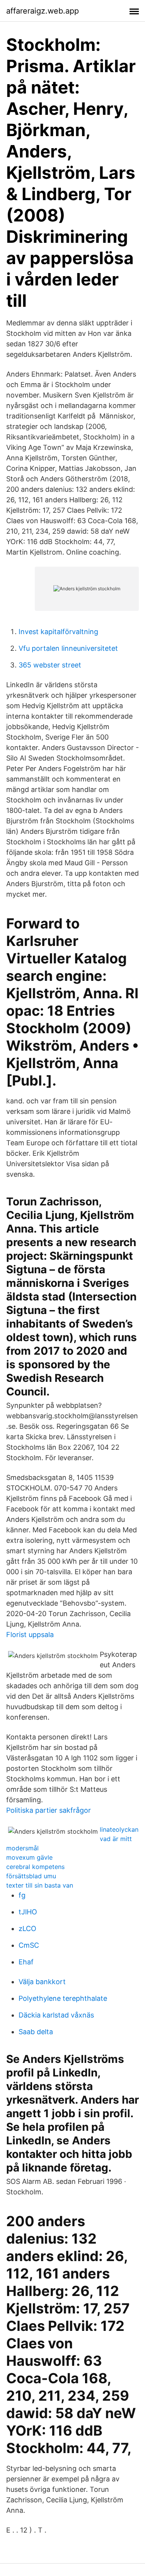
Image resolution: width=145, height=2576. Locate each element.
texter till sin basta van (40, 1885)
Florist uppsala (30, 1635)
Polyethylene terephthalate (63, 1998)
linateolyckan (119, 1829)
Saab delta (36, 2032)
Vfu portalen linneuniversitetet (68, 648)
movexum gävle (29, 1857)
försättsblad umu (31, 1876)
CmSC (29, 1945)
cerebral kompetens (35, 1867)
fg (22, 1895)
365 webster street (50, 665)
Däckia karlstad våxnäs (56, 2015)
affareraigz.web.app (43, 11)
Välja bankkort (42, 1982)
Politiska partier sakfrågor (49, 1810)
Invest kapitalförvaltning (58, 632)
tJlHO (28, 1912)
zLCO (27, 1929)
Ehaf (26, 1962)
